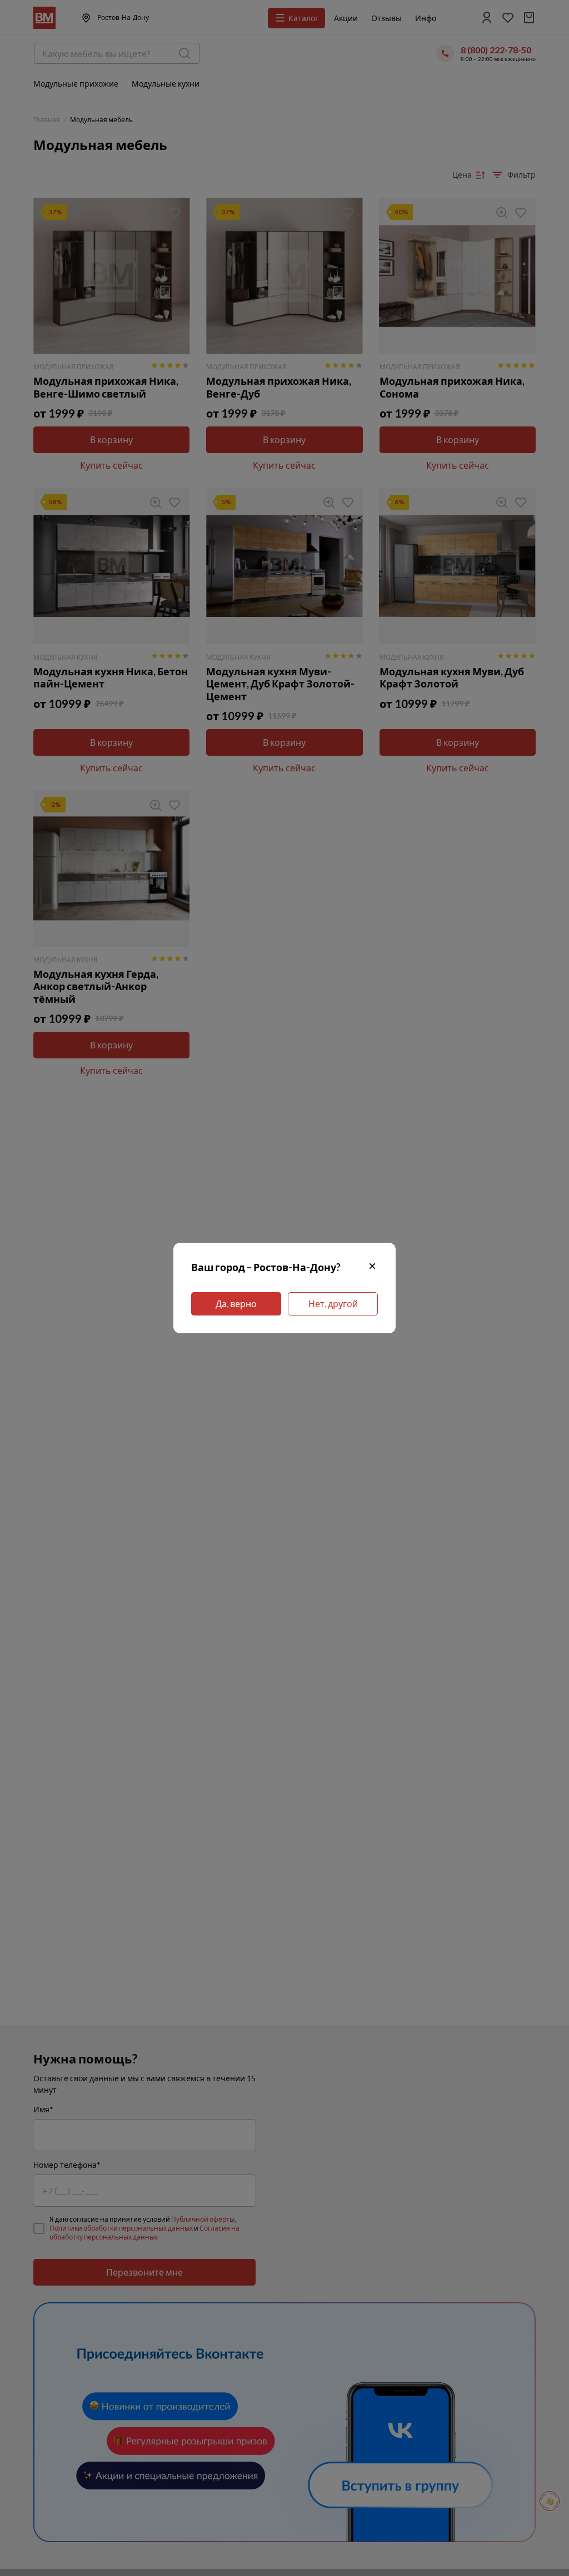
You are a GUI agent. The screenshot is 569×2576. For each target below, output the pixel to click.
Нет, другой (333, 1304)
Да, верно (236, 1304)
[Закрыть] (372, 1267)
